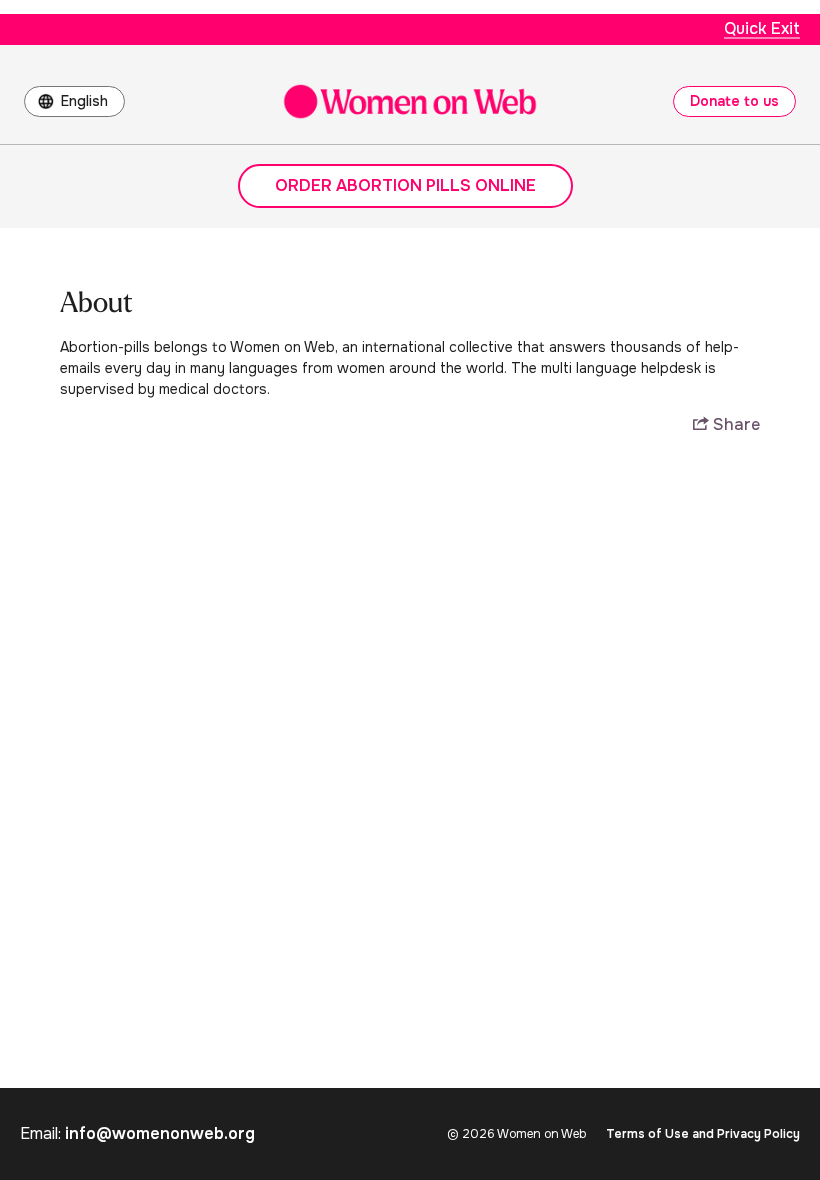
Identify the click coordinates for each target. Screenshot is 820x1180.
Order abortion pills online (405, 185)
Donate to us (734, 101)
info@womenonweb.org (160, 1133)
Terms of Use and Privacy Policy (703, 1134)
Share (734, 425)
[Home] (409, 101)
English (84, 101)
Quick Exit (762, 28)
